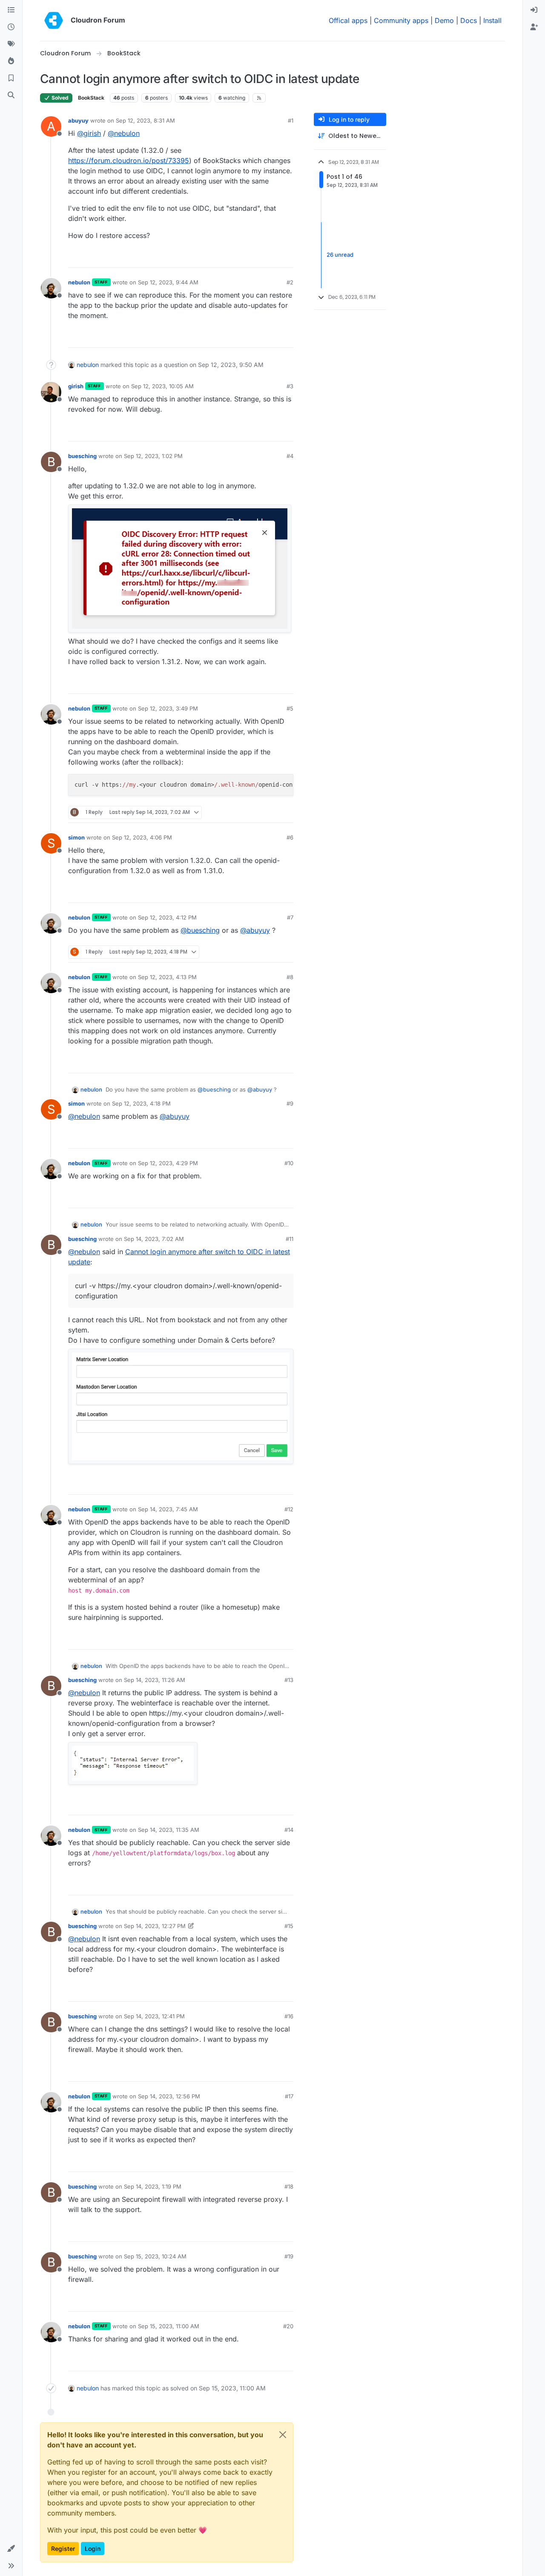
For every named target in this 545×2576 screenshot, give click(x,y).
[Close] (283, 2435)
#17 (289, 2096)
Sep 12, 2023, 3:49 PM (168, 708)
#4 (290, 456)
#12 (289, 1509)
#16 (289, 2016)
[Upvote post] (273, 257)
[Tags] (11, 44)
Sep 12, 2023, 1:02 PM (153, 456)
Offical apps (348, 20)
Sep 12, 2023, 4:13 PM (167, 977)
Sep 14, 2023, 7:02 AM (154, 1239)
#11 (290, 1239)
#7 (290, 917)
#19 (289, 2256)
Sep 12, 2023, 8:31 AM (145, 120)
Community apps (401, 20)
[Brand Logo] (54, 20)
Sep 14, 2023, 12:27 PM (155, 1926)
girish (76, 386)
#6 (290, 837)
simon (76, 837)
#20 (288, 2326)
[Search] (11, 95)
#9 (290, 1103)
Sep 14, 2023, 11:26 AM (155, 1680)
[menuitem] (534, 10)
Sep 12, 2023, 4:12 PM (167, 917)
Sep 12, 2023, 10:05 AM (162, 386)
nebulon (79, 282)
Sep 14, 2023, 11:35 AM (169, 1830)
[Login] (534, 10)
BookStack (91, 98)
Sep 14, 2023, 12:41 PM (154, 2016)
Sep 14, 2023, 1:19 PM (153, 2186)
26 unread (340, 255)
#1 (291, 120)
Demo (444, 20)
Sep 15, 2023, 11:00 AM (169, 2326)
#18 (289, 2186)
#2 (290, 282)
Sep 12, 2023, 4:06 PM (142, 837)
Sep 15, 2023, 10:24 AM (155, 2256)
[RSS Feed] (259, 98)
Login (93, 2549)
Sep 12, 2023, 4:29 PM (168, 1163)
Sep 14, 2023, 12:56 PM (169, 2096)
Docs (469, 20)
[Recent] (11, 27)
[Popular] (11, 61)
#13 (289, 1680)
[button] (11, 2549)
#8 (290, 977)
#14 (289, 1830)
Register (63, 2549)
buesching (82, 456)
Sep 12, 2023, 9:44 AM (168, 282)
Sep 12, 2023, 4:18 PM (141, 1103)
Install (492, 20)
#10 (289, 1163)
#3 (290, 386)
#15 (289, 1926)
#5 (290, 708)
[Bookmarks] (11, 78)
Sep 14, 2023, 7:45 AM (168, 1509)
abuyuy (78, 120)
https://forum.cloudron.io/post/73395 (129, 160)
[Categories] (11, 10)
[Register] (534, 27)
